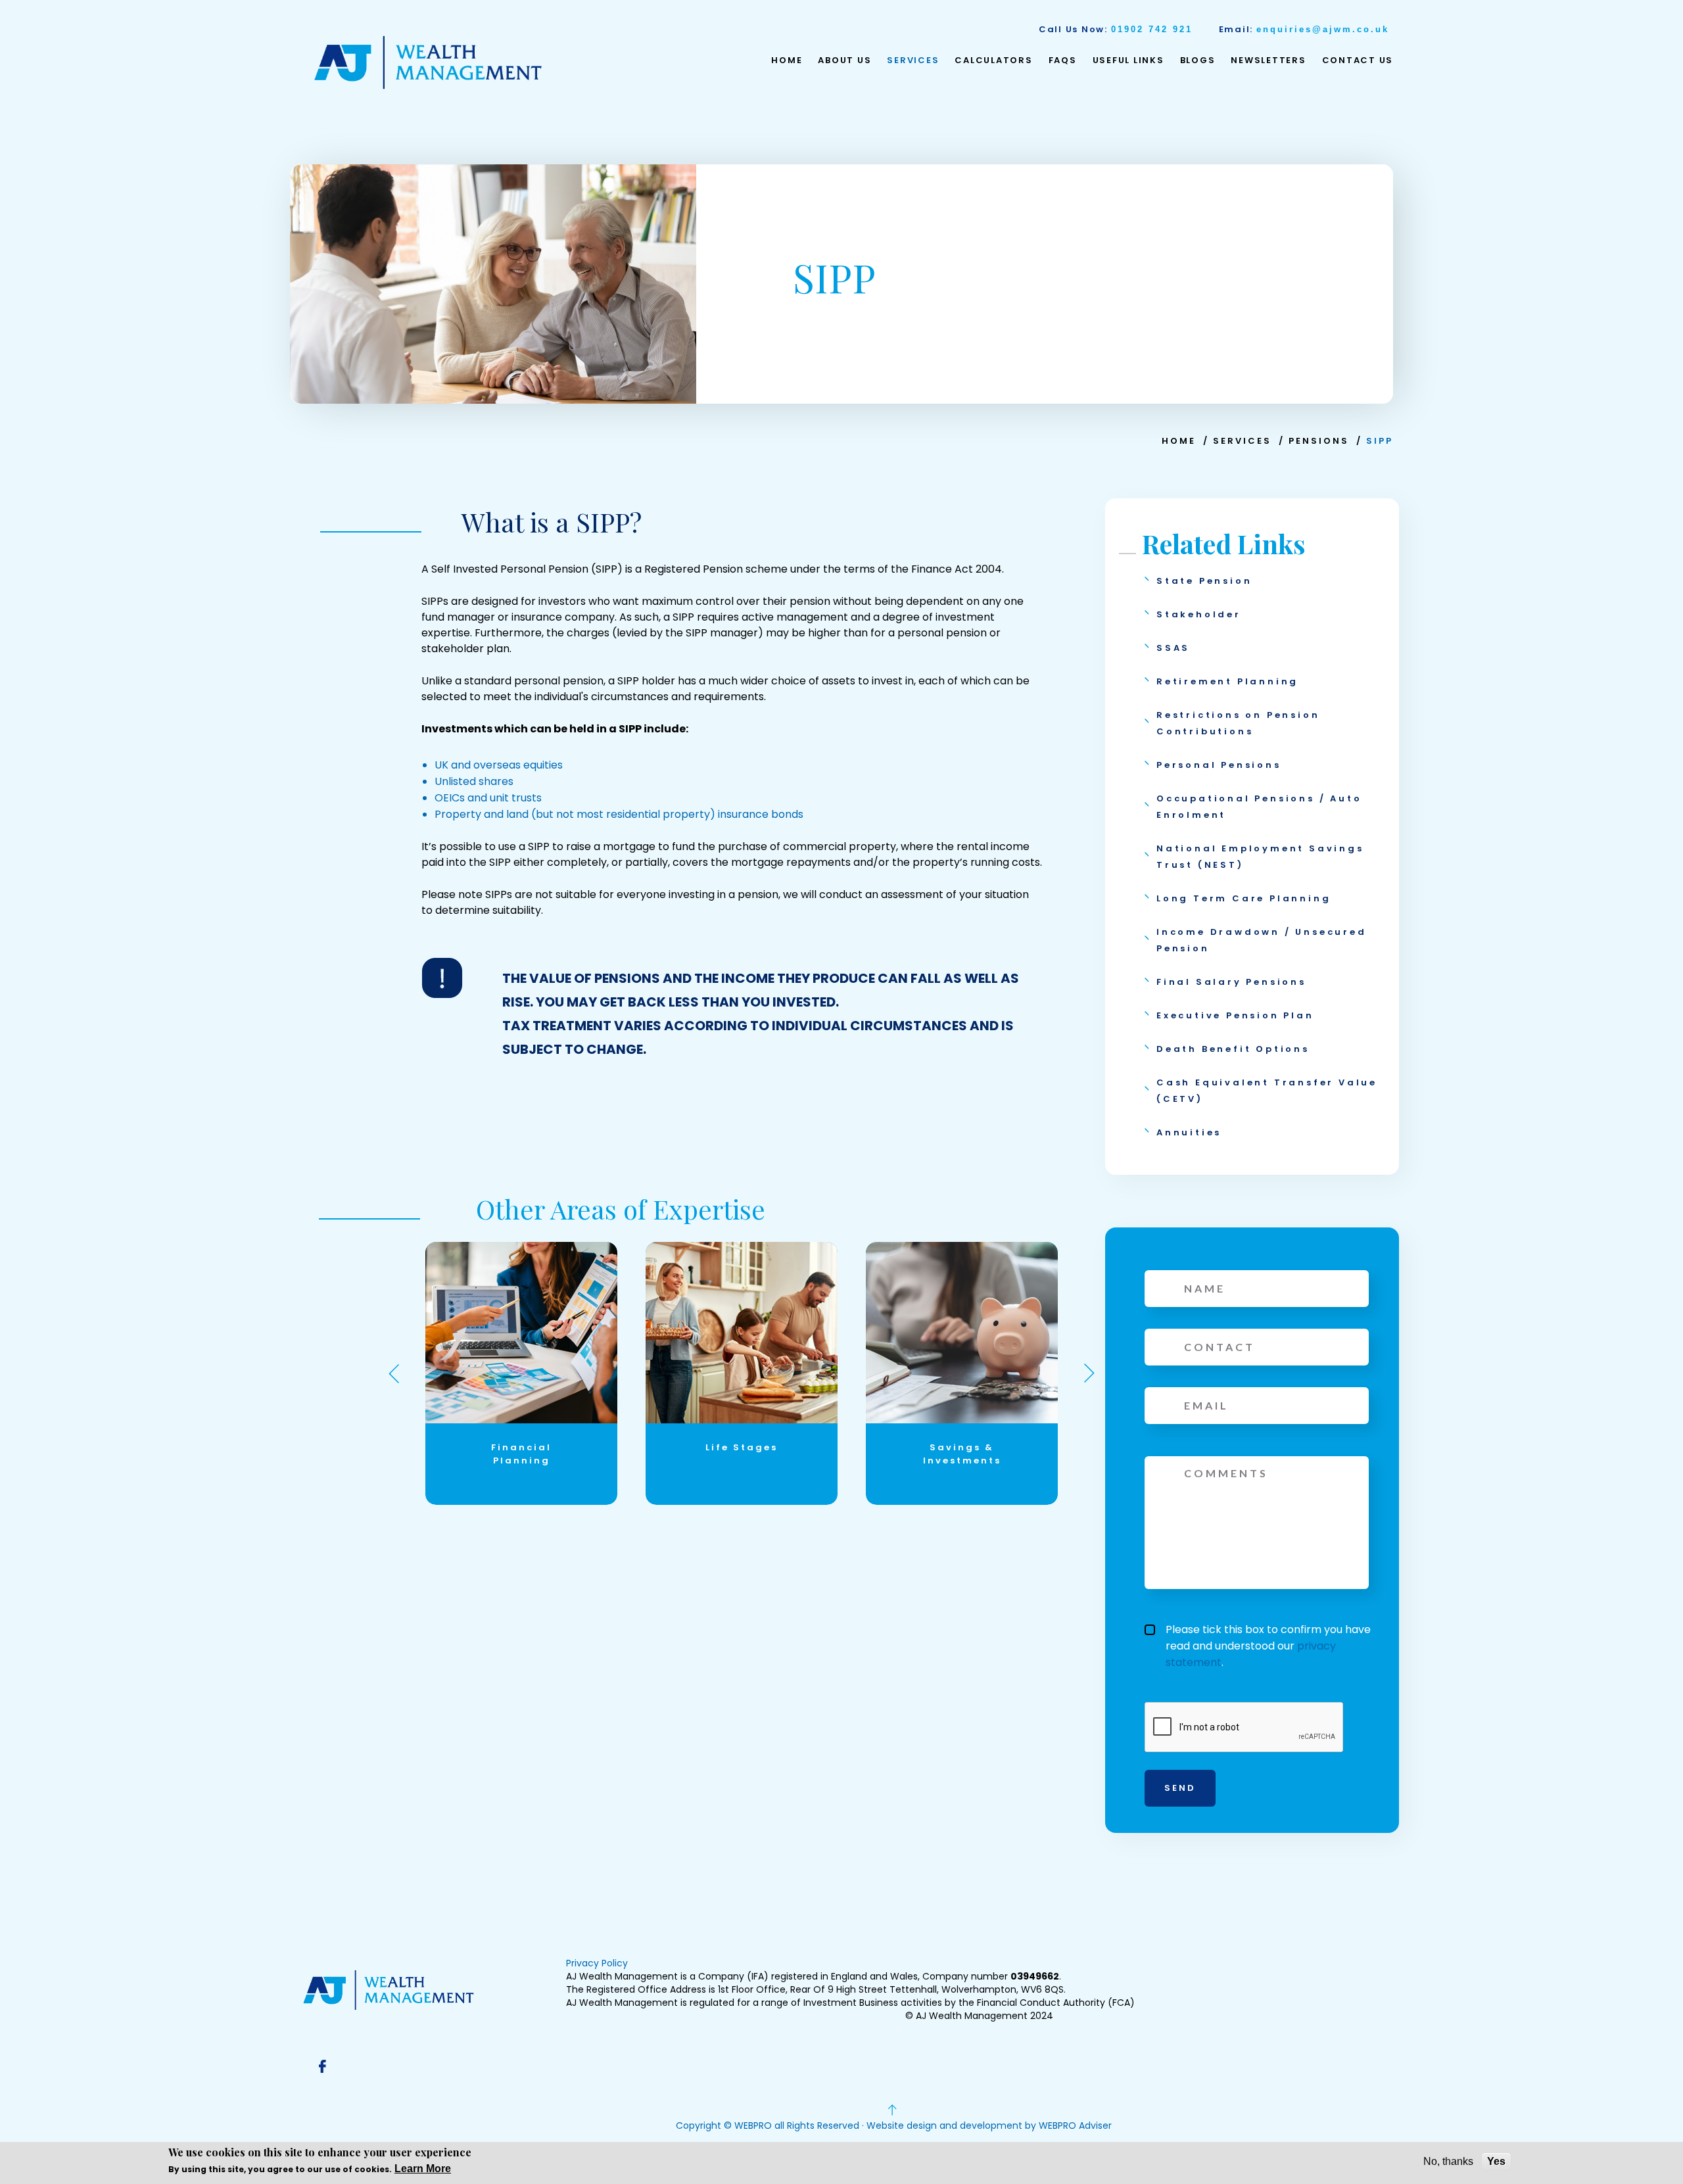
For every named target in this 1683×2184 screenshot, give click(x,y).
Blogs (1198, 60)
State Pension (1204, 581)
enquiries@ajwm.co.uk (1323, 29)
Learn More (423, 2169)
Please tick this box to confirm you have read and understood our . (1268, 1646)
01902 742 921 (1152, 29)
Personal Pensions (1219, 765)
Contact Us (1358, 60)
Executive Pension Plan (1235, 1015)
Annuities (1189, 1132)
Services (913, 60)
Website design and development (944, 2125)
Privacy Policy (597, 1963)
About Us (844, 60)
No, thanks (1448, 2161)
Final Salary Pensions (1231, 982)
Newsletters (1268, 60)
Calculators (993, 60)
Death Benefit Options (1233, 1049)
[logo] (428, 62)
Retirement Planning (1227, 681)
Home (787, 60)
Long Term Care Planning (1244, 898)
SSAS (1173, 648)
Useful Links (1128, 60)
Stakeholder (1199, 614)
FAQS (1063, 60)
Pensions (1319, 441)
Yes (1496, 2161)
